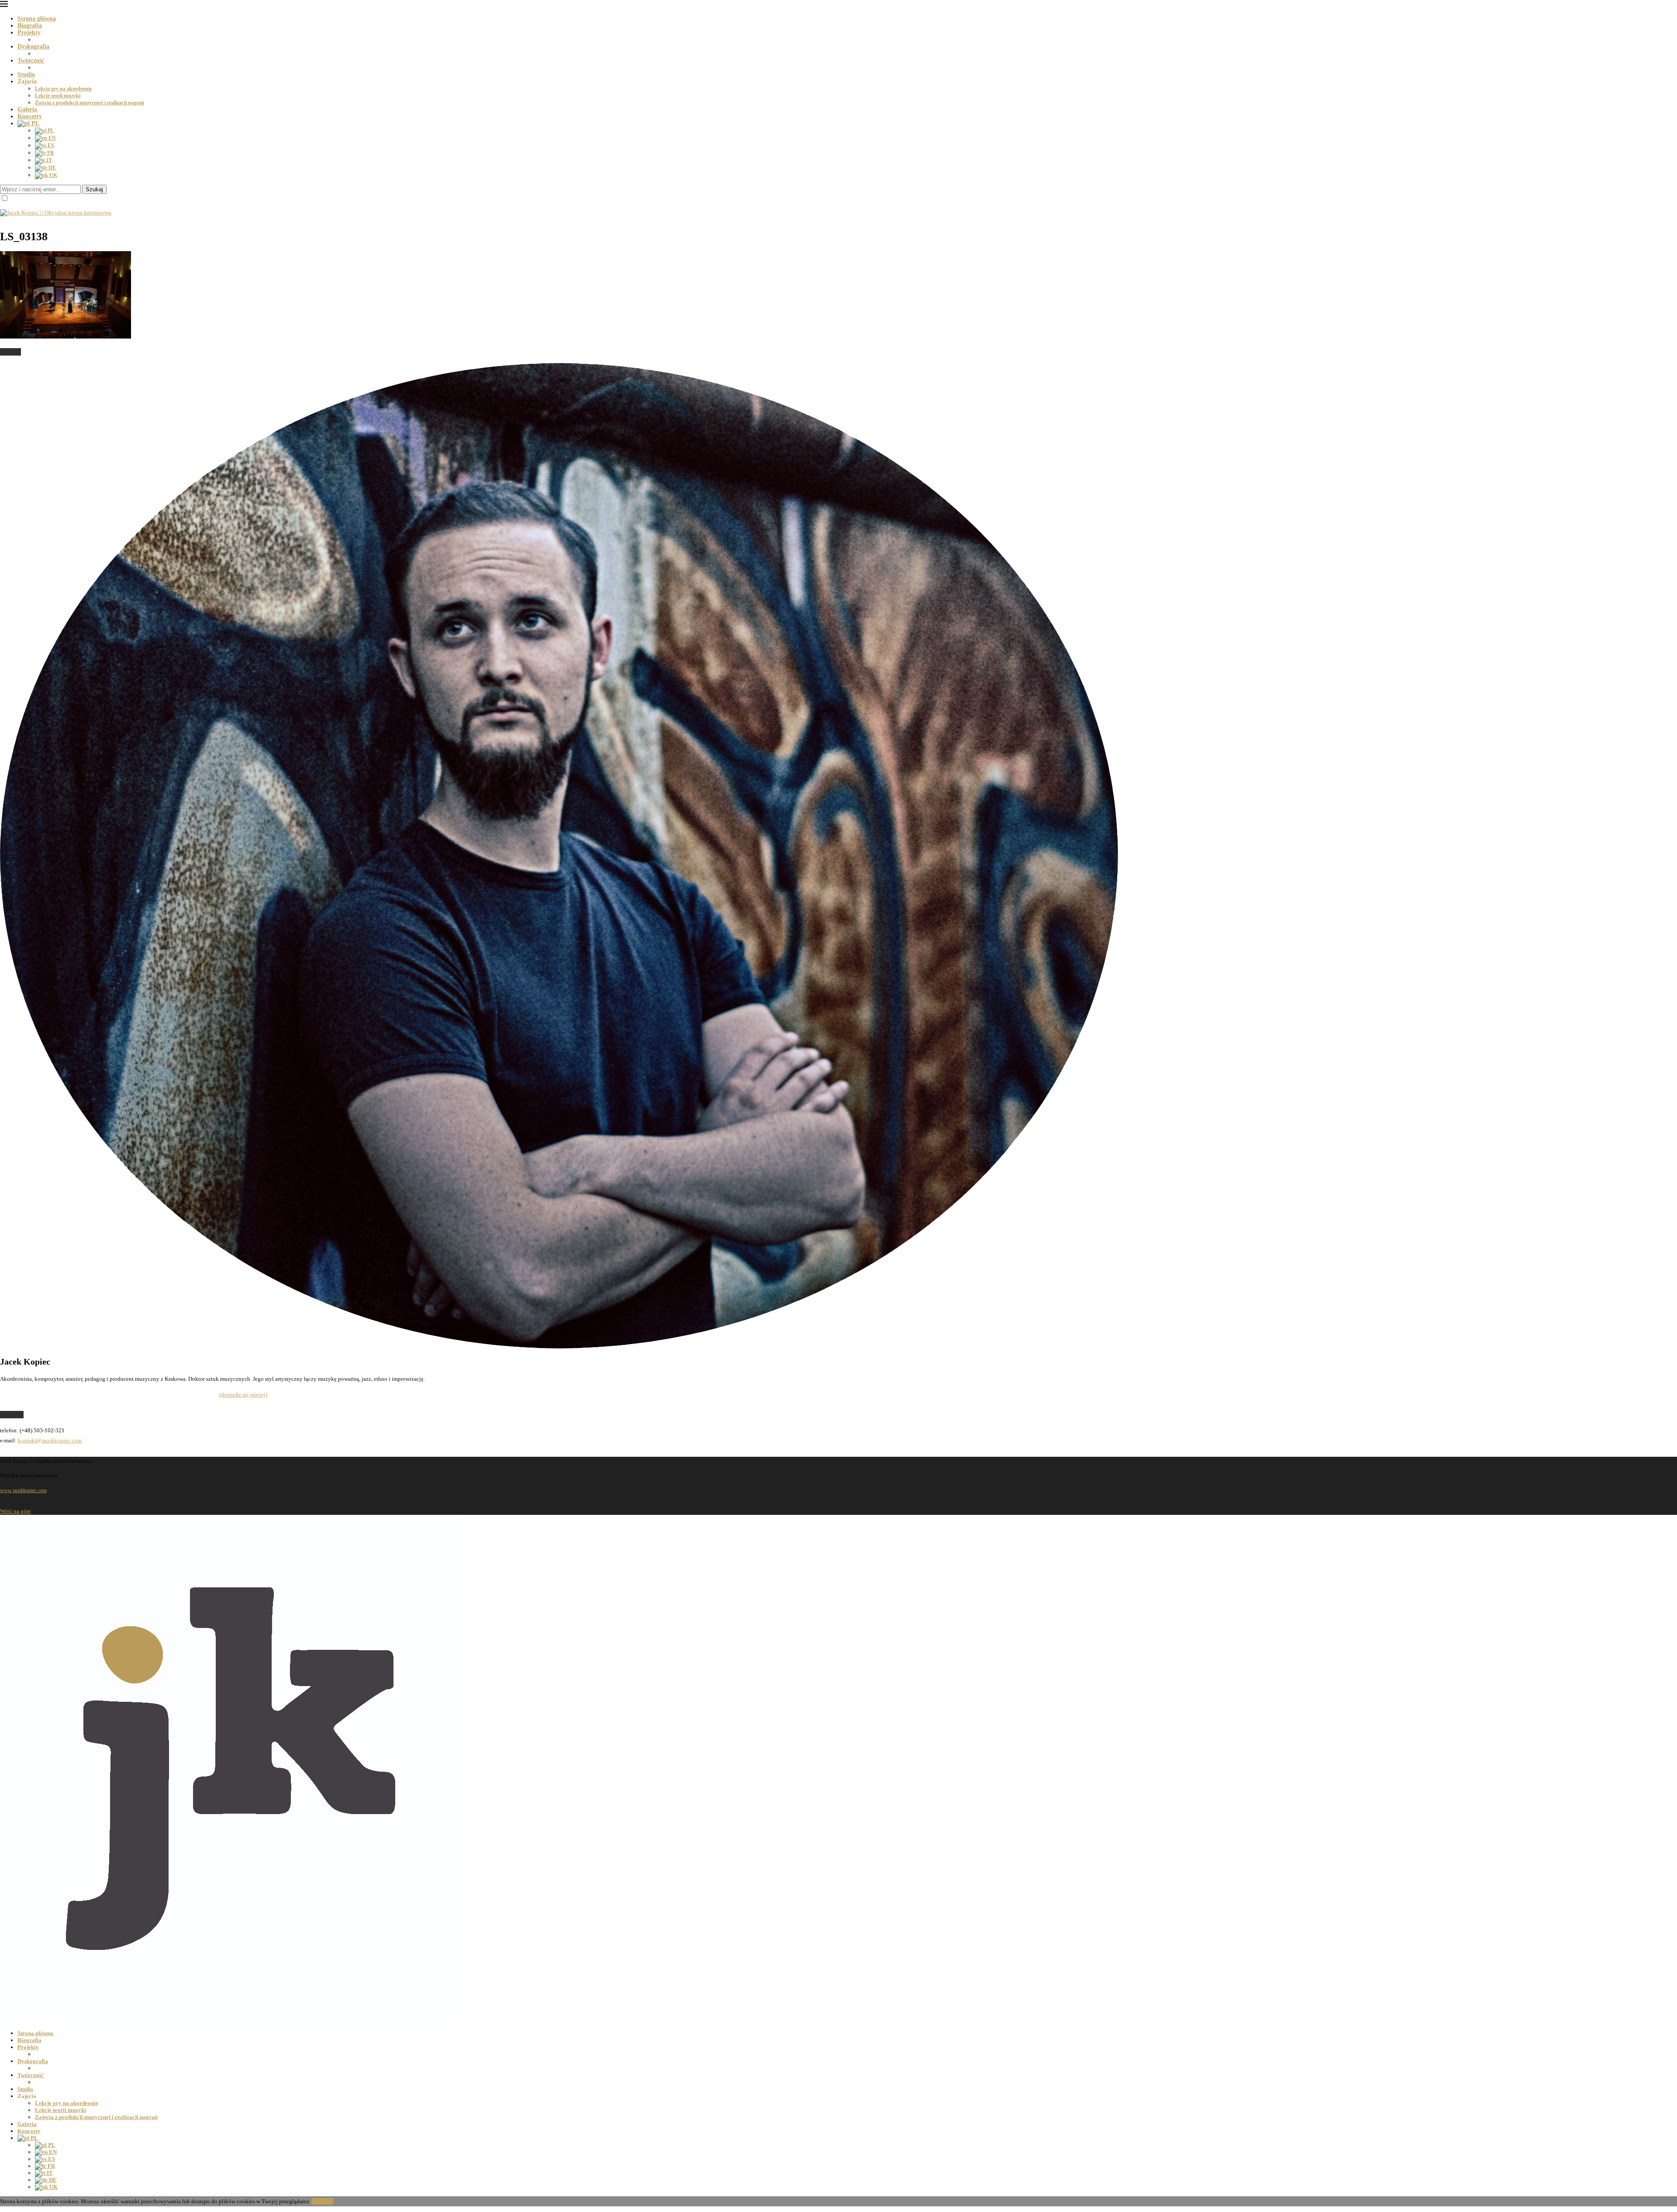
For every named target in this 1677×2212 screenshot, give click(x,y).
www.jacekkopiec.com (23, 1490)
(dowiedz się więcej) (243, 1395)
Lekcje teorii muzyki (58, 96)
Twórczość (31, 60)
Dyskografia (33, 47)
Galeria (27, 109)
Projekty (29, 33)
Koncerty (30, 116)
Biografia (30, 26)
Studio (26, 74)
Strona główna (37, 19)
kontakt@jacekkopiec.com (50, 1440)
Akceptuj (322, 2201)
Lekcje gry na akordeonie (63, 89)
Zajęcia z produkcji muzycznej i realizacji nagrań (90, 103)
